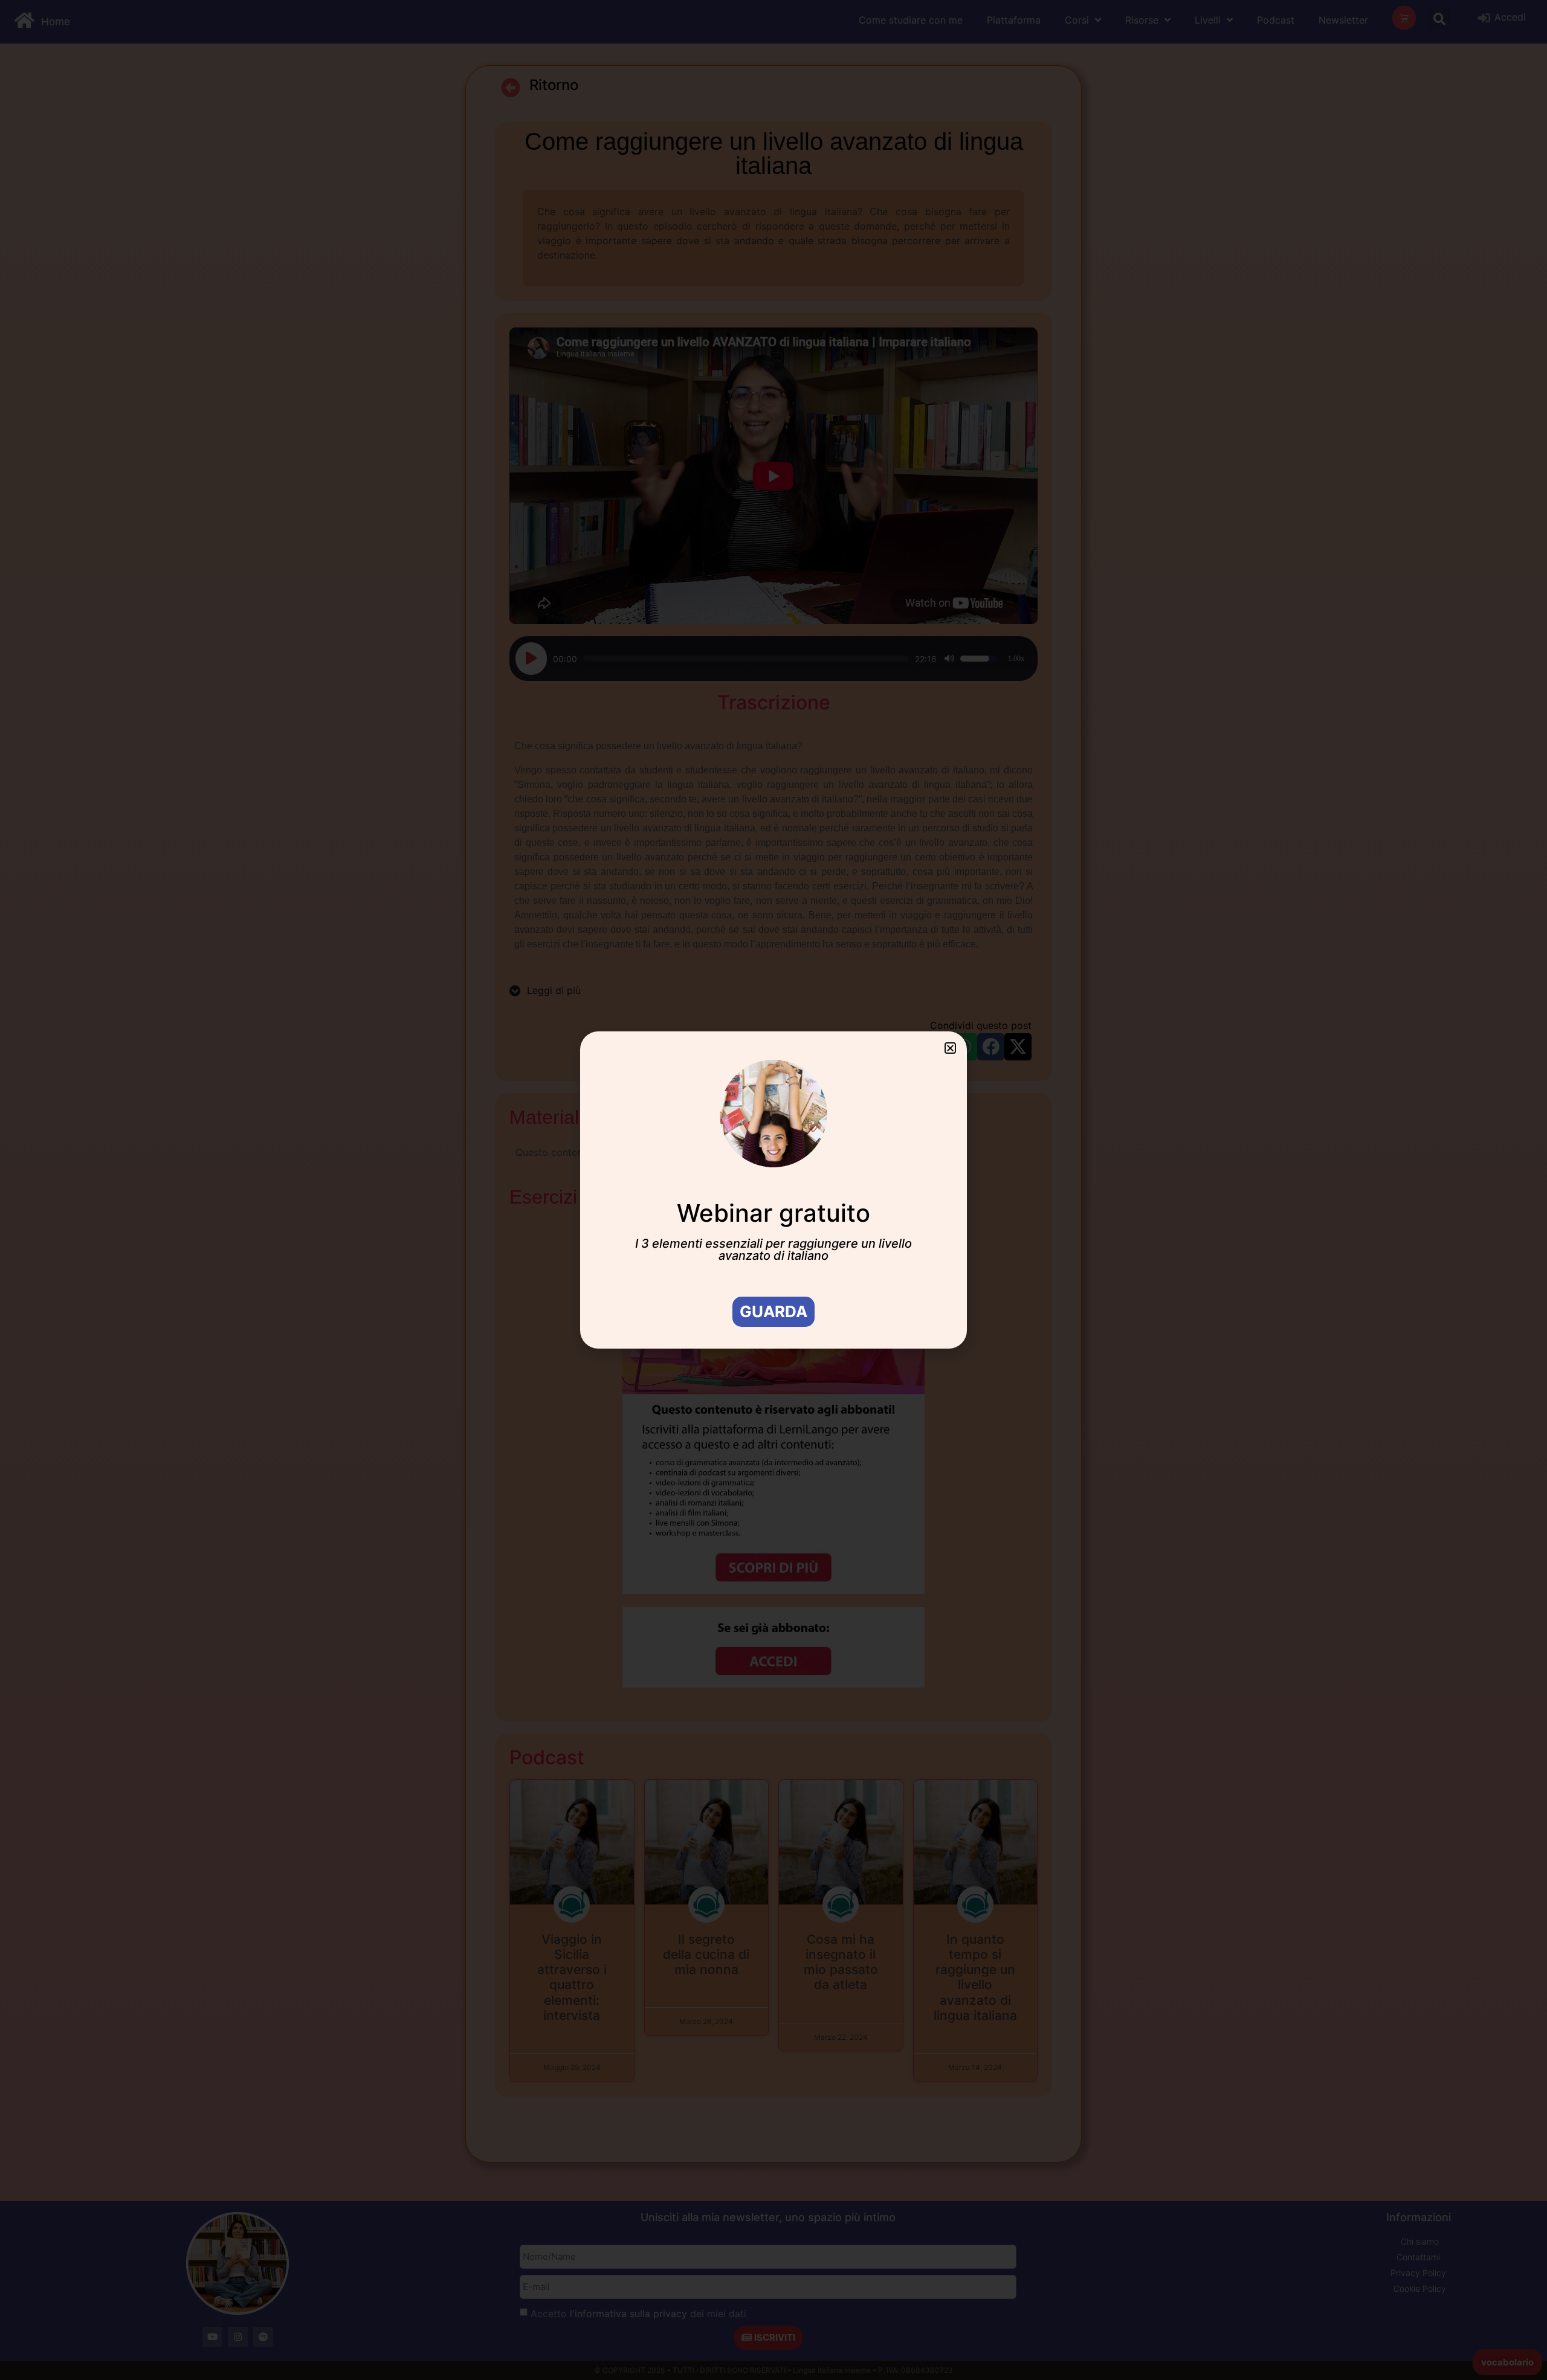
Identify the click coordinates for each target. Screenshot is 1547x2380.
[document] (773, 1190)
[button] (950, 1048)
